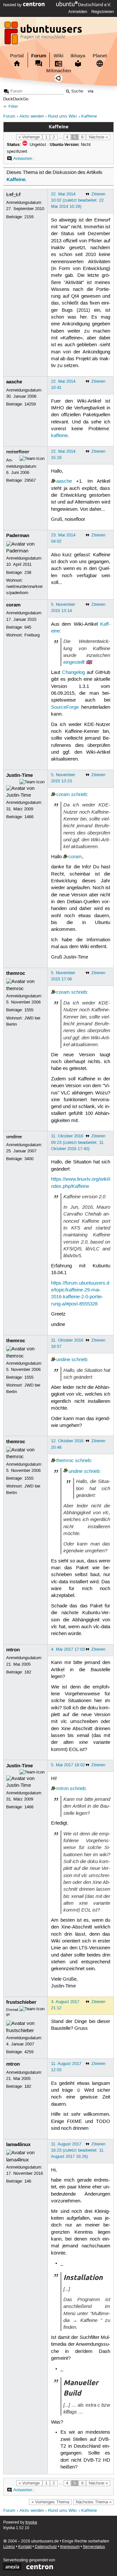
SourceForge (65, 707)
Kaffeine (89, 116)
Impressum (70, 2547)
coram (13, 605)
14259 (30, 404)
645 (28, 627)
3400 (29, 1159)
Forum (39, 56)
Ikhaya (78, 56)
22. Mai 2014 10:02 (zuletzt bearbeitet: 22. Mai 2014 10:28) (78, 200)
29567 (30, 480)
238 (28, 573)
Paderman (18, 535)
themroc (16, 973)
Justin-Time (19, 775)
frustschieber (21, 2002)
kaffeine (59, 436)
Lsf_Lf (13, 194)
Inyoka (31, 2522)
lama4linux (18, 2144)
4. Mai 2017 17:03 (68, 1649)
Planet (100, 56)
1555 (29, 1010)
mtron (13, 1650)
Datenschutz (46, 2547)
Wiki (58, 56)
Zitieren (98, 194)
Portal (17, 56)
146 (28, 2181)
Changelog (73, 673)
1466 (29, 817)
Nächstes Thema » (94, 2502)
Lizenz (9, 2547)
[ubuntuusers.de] (44, 35)
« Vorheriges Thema (50, 2502)
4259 (29, 2052)
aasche (14, 382)
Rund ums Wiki (62, 116)
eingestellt (74, 662)
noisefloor (18, 452)
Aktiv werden (32, 116)
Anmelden (78, 12)
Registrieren (103, 12)
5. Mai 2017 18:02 (68, 1765)
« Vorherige (29, 137)
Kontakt (25, 2547)
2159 (29, 217)
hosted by (13, 5)
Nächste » (98, 137)
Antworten (23, 159)
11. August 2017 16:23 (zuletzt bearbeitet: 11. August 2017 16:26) (78, 2150)
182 (28, 1672)
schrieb (79, 795)
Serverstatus (94, 2547)
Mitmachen (59, 71)
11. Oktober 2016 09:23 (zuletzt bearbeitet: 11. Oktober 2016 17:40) (78, 1142)
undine (14, 1137)
